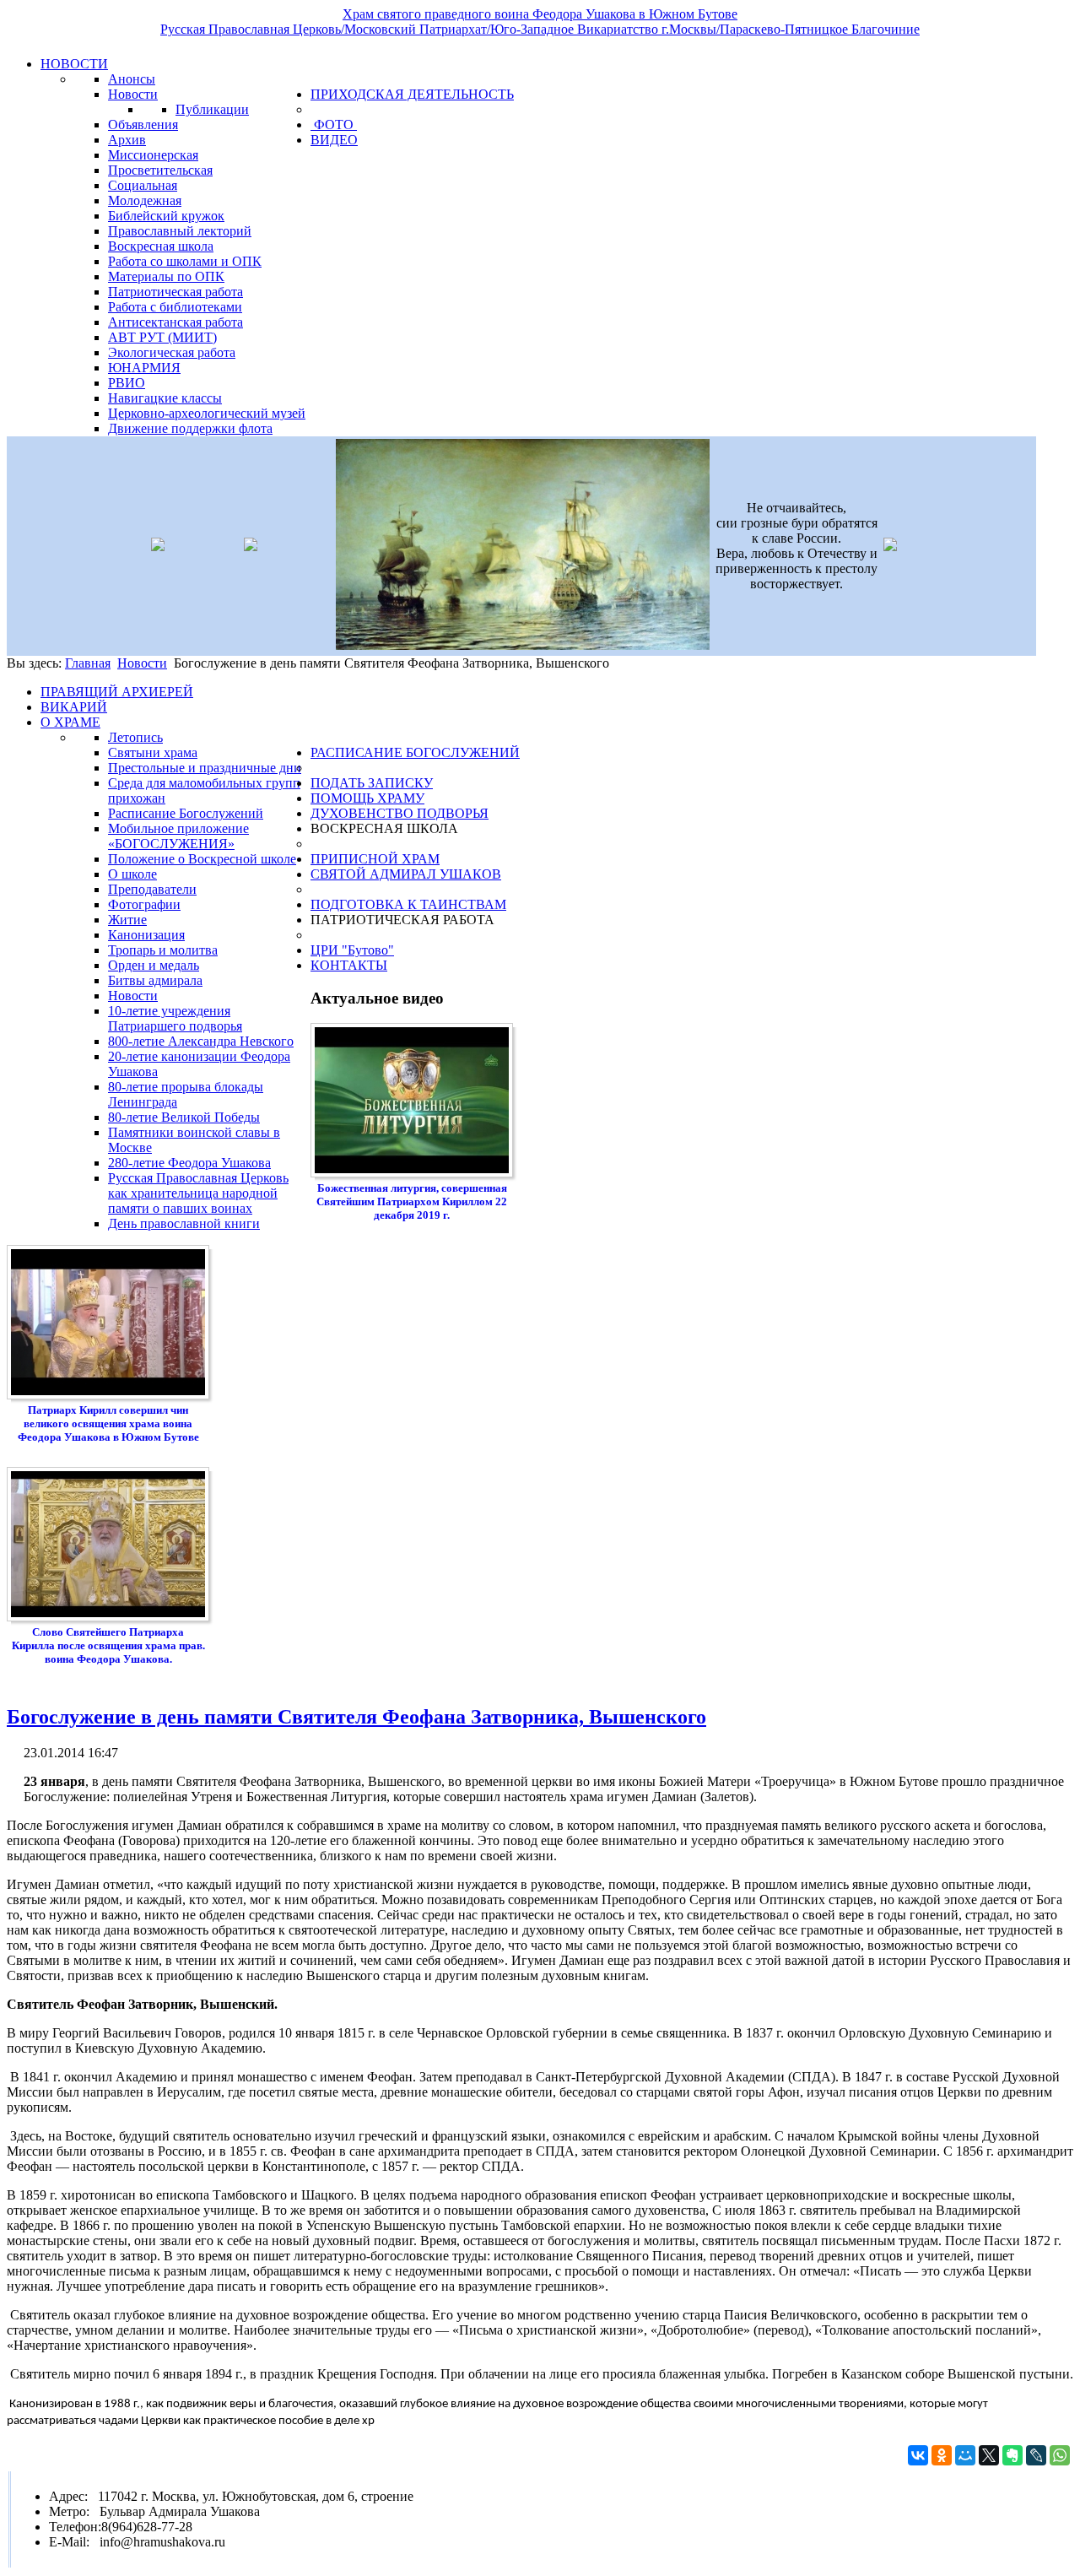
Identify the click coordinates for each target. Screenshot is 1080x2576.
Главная (88, 663)
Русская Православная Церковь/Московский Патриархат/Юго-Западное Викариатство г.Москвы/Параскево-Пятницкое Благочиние (540, 29)
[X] (989, 2455)
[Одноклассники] (942, 2455)
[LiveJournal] (1036, 2455)
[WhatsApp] (1060, 2455)
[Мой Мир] (965, 2455)
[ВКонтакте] (918, 2455)
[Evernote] (1012, 2455)
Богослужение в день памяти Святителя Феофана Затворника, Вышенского (356, 1717)
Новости (142, 663)
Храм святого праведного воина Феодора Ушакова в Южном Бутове (540, 14)
